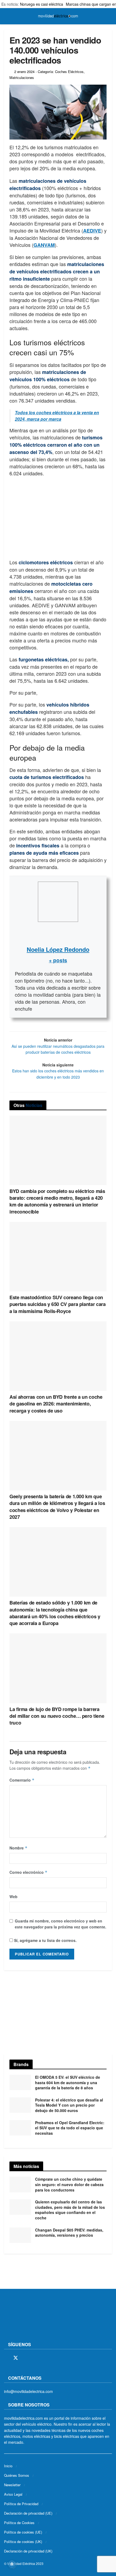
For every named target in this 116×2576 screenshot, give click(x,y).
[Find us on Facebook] (6, 2358)
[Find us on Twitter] (16, 2358)
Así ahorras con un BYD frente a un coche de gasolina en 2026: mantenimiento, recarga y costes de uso (56, 1404)
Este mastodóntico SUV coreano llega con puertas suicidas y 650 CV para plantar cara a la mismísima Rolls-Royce (58, 1304)
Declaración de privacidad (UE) (28, 2513)
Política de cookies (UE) (23, 2532)
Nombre (18, 1848)
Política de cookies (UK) (23, 2542)
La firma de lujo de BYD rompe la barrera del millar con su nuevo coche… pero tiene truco (57, 1716)
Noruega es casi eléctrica (42, 4)
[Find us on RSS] (35, 2358)
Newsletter (12, 2485)
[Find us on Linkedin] (53, 2358)
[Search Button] (110, 16)
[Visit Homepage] (58, 16)
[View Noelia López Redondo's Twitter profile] (58, 933)
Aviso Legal (13, 2494)
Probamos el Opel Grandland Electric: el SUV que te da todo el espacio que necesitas (70, 2128)
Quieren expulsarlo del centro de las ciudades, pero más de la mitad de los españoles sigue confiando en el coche (70, 2210)
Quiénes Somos (17, 2475)
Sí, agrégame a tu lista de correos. (45, 1940)
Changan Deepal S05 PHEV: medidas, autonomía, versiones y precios (69, 2233)
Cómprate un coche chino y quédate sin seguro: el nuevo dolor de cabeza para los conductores (69, 2184)
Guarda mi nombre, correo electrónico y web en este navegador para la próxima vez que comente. (61, 1924)
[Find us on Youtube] (44, 2358)
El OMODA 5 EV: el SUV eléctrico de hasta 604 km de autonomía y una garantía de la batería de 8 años (68, 2082)
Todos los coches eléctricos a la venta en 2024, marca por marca (57, 416)
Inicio (8, 2466)
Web (13, 1897)
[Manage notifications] (12, 2564)
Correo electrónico (28, 1872)
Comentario (22, 1780)
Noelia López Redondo (58, 949)
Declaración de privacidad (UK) (28, 2551)
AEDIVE (92, 231)
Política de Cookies (19, 2523)
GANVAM (44, 245)
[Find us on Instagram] (25, 2358)
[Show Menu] (6, 16)
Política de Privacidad (21, 2504)
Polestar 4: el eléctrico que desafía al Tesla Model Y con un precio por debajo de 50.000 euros (69, 2105)
